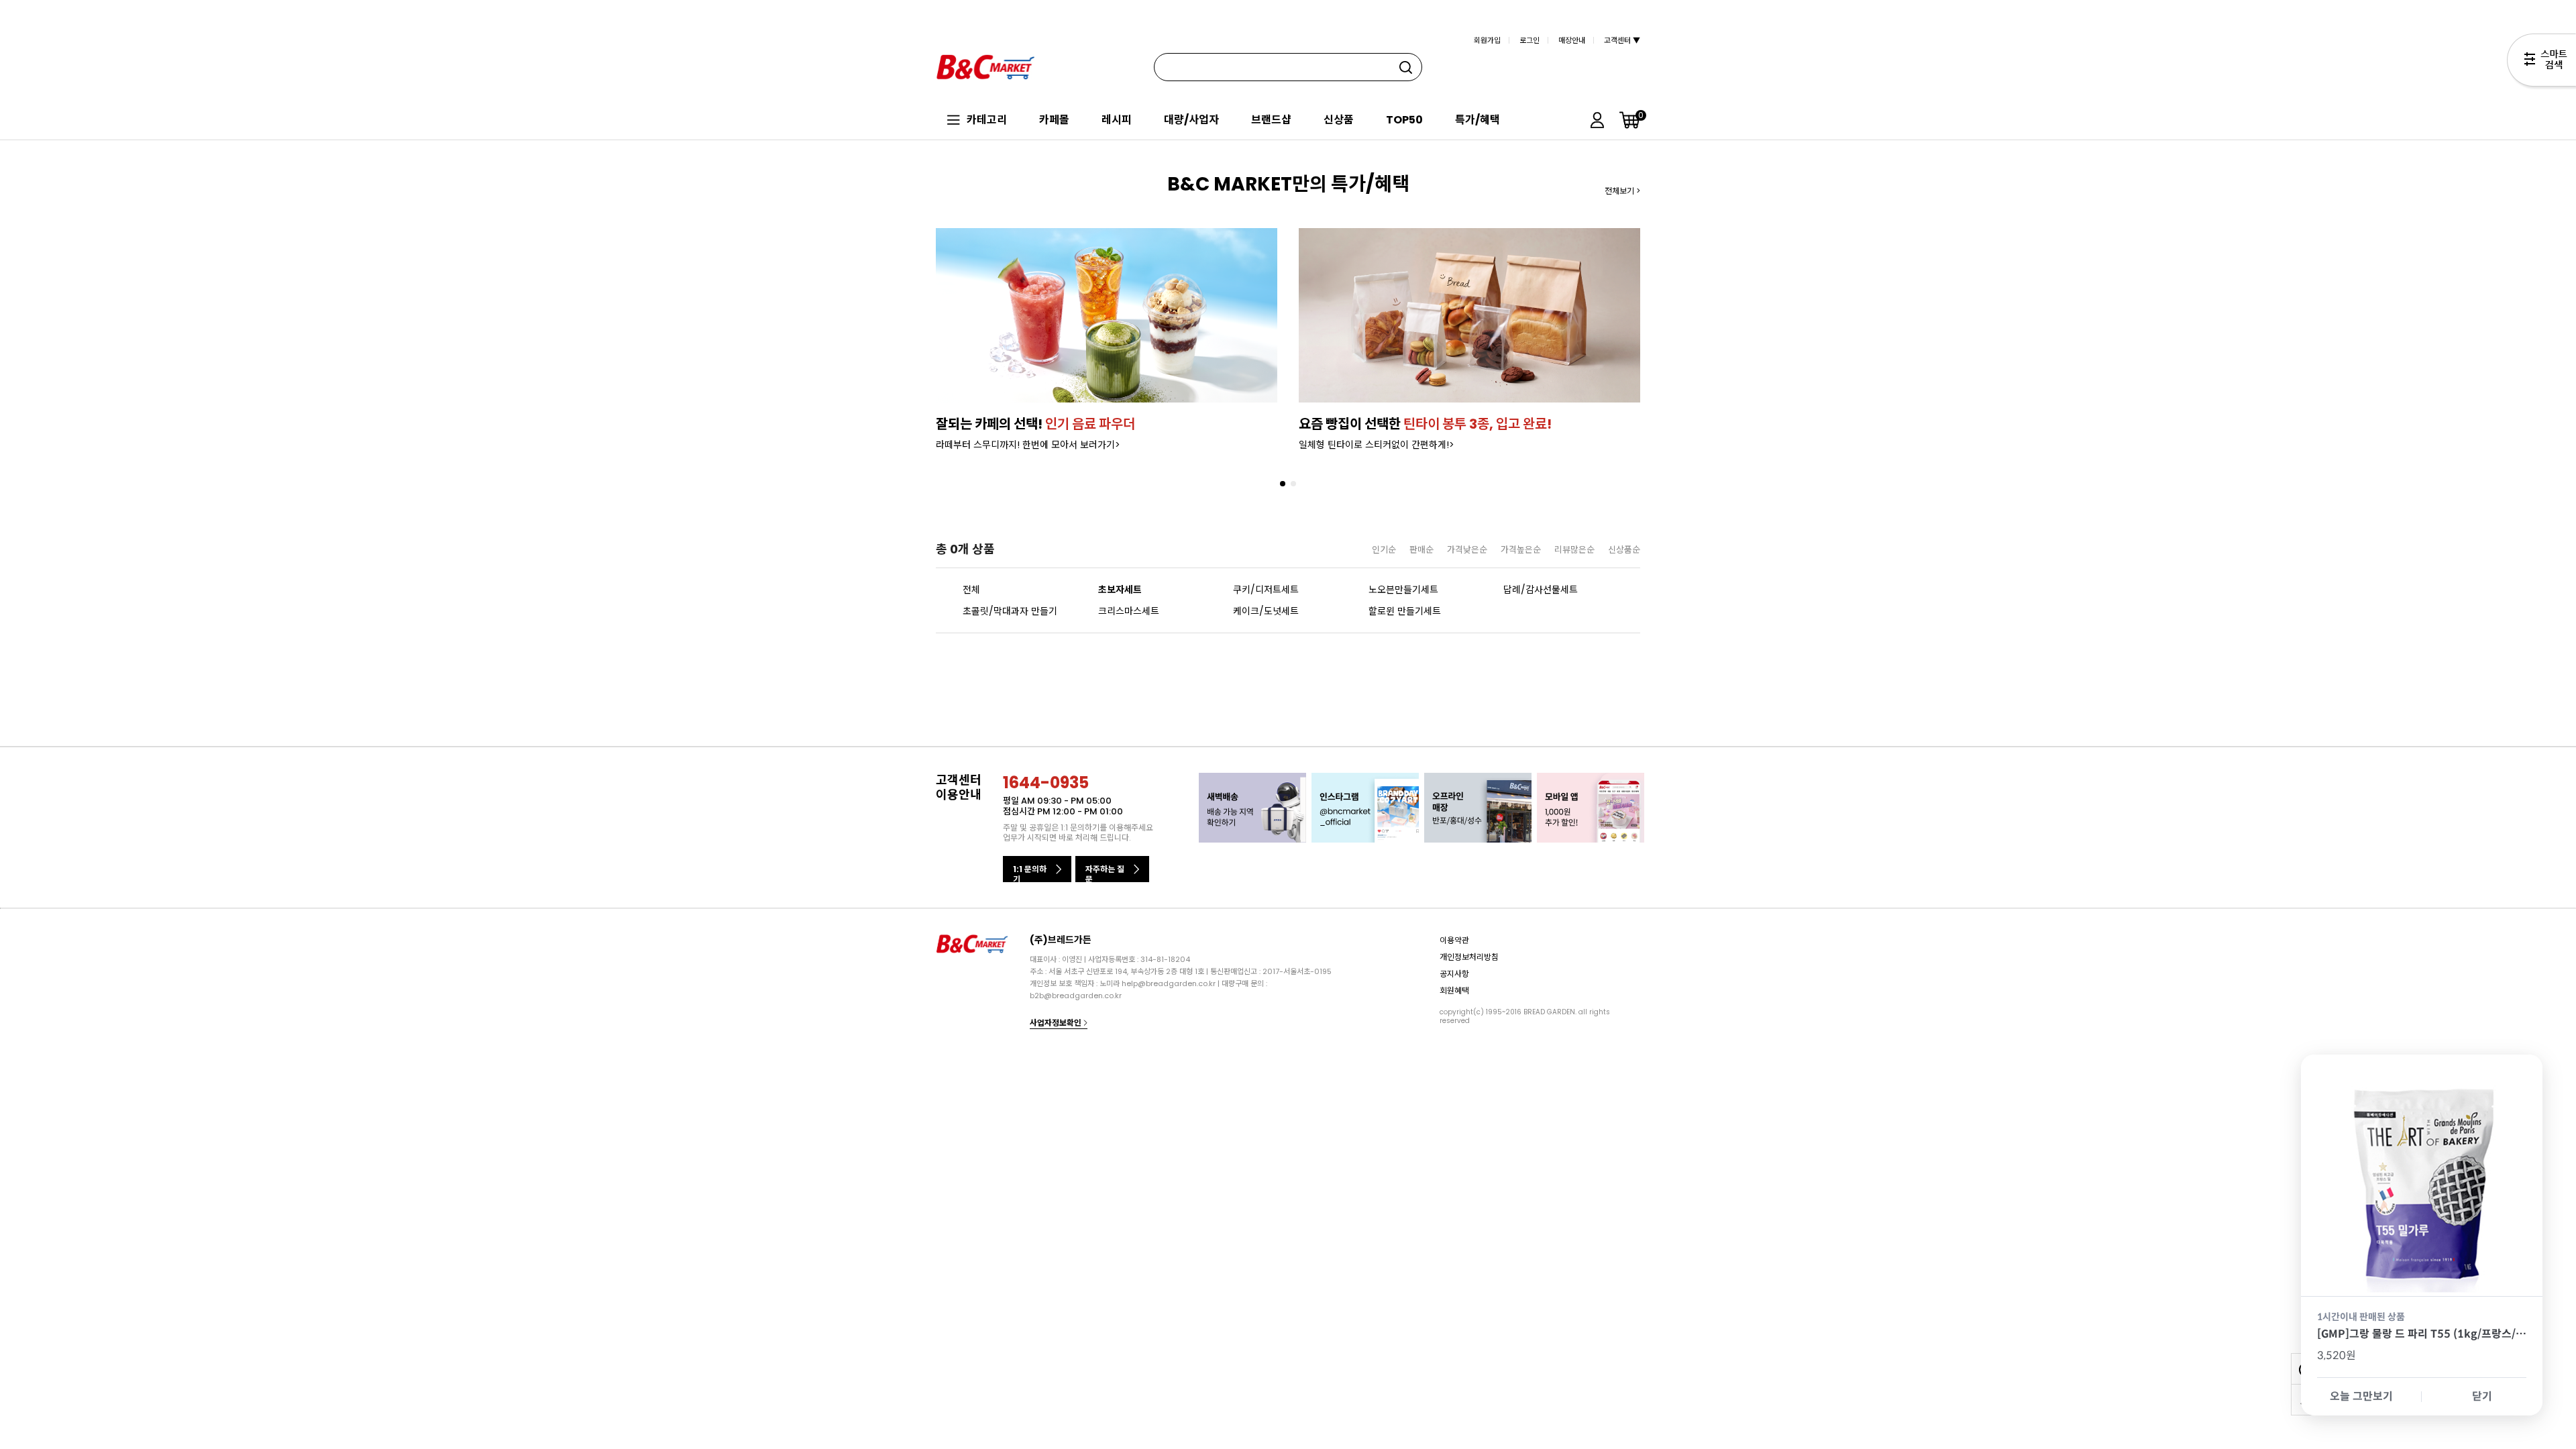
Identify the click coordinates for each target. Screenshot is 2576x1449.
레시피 (1117, 120)
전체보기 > (1622, 191)
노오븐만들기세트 (1403, 590)
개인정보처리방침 (1469, 957)
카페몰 (1054, 120)
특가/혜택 (1478, 120)
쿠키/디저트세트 (1266, 590)
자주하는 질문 (1105, 873)
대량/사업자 (1191, 120)
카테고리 (987, 120)
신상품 (1339, 120)
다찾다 (2541, 62)
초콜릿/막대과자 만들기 (1010, 611)
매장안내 (1572, 40)
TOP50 (1404, 120)
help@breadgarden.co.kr (1169, 983)
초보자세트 (1120, 590)
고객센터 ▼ (1622, 40)
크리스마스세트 (1129, 611)
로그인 (1529, 40)
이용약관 (1454, 940)
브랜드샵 (1271, 120)
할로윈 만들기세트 (1405, 611)
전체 (971, 590)
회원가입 (1487, 40)
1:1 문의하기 (1030, 873)
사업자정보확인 (1057, 1023)
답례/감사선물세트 (1541, 590)
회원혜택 (1454, 990)
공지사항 (1454, 974)
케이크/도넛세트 (1266, 611)
